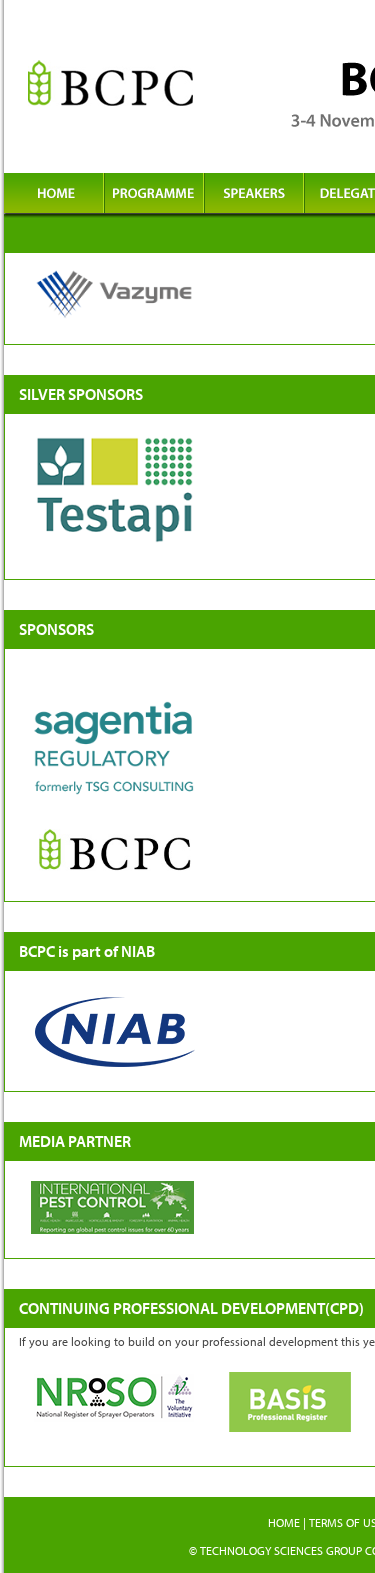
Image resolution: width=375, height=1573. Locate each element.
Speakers (254, 195)
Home (54, 195)
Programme (154, 195)
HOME (284, 1522)
